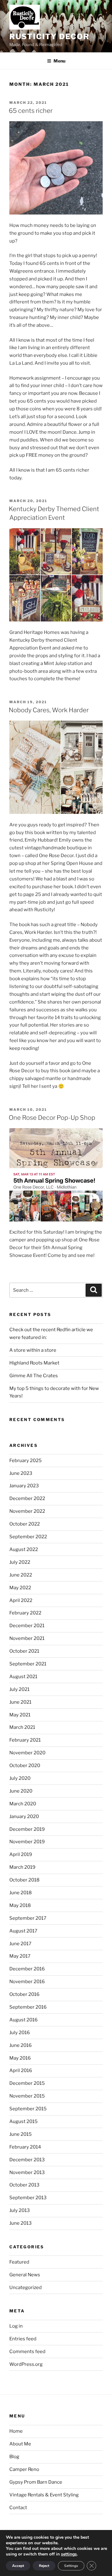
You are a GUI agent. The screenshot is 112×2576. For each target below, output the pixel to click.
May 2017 (20, 1956)
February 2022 (25, 1613)
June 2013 (21, 2223)
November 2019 (27, 1842)
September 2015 (28, 2109)
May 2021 (20, 1715)
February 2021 (25, 1740)
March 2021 (22, 1727)
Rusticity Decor (49, 37)
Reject (44, 2566)
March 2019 (22, 1867)
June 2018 (21, 1893)
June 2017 (20, 1944)
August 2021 (23, 1677)
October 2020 (25, 1766)
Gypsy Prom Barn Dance (36, 2482)
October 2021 (24, 1651)
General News (25, 2275)
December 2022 (27, 1498)
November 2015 (27, 2096)
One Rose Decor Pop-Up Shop (52, 1118)
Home (16, 2431)
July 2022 (20, 1562)
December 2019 (27, 1829)
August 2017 (23, 1931)
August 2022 (24, 1549)
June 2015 (21, 2134)
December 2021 (27, 1626)
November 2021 (27, 1638)
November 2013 (27, 2172)
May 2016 (20, 2058)
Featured (19, 2262)
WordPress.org (26, 2364)
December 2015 (27, 2083)
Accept (18, 2566)
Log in (16, 2326)
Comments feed (27, 2352)
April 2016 (21, 2070)
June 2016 (21, 2045)
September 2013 (28, 2198)
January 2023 (24, 1486)
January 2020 (24, 1817)
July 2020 (20, 1778)
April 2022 (21, 1600)
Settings (71, 2566)
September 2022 (28, 1537)
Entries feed (23, 2339)
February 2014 (25, 2147)
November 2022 (27, 1511)
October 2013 (24, 2185)
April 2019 (21, 1854)
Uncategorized (26, 2287)
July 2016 (20, 2033)
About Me (20, 2444)
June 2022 (21, 1575)
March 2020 (23, 1804)
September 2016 (28, 2007)
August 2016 (23, 2020)
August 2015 (23, 2121)
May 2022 (20, 1588)
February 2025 (26, 1461)
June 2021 (20, 1702)
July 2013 (20, 2210)
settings (69, 2554)
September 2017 (28, 1918)
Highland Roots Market (34, 1363)
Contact (18, 2508)
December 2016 (27, 1969)
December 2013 (27, 2160)
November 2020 (27, 1753)
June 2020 (21, 1791)
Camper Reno (24, 2469)
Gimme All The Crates (34, 1376)
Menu (59, 61)
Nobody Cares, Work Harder (49, 710)
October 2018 (24, 1880)
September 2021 (28, 1664)
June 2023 (21, 1473)
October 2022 (25, 1524)
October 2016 (24, 1994)
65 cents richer (31, 111)
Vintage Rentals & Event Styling (44, 2495)
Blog (14, 2457)
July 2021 (19, 1689)
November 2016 (27, 1982)
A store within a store (33, 1350)
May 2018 (20, 1905)
